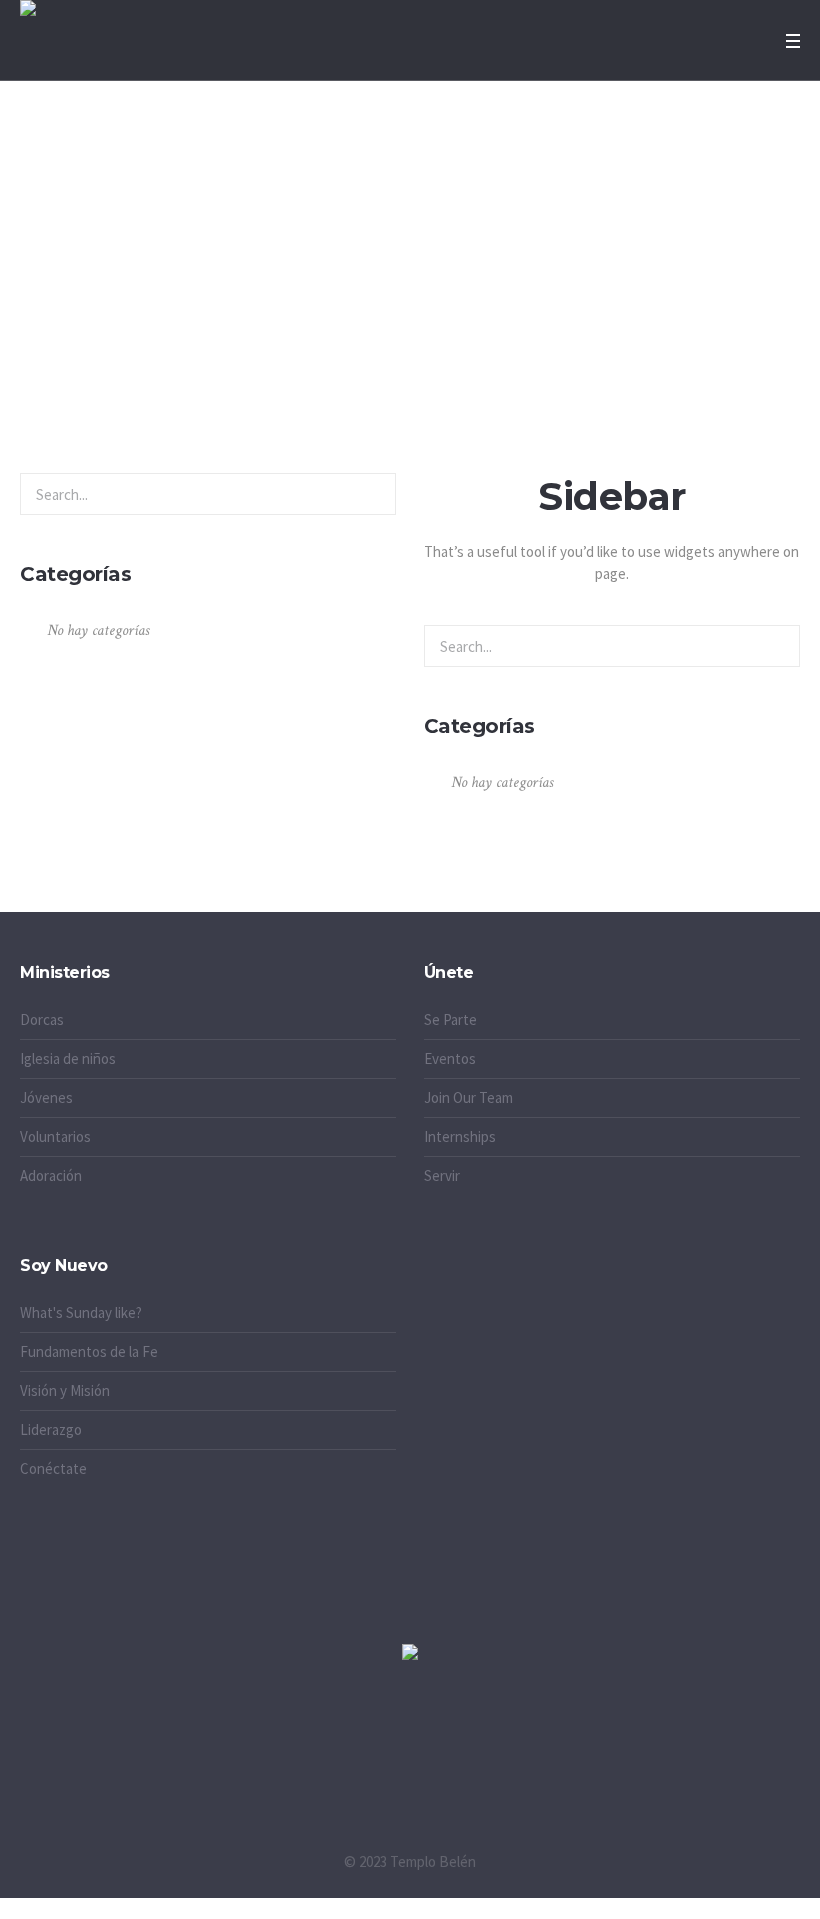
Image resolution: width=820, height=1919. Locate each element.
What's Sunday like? (81, 1312)
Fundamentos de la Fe (89, 1351)
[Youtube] (493, 1756)
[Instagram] (327, 1756)
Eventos (450, 1058)
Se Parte (450, 1019)
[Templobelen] (410, 1654)
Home (380, 341)
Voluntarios (55, 1136)
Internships (460, 1136)
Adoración (51, 1175)
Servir (442, 1175)
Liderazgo (51, 1429)
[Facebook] (410, 1756)
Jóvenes (46, 1097)
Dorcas (42, 1019)
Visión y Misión (65, 1390)
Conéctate (53, 1468)
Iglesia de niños (68, 1058)
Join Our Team (468, 1097)
